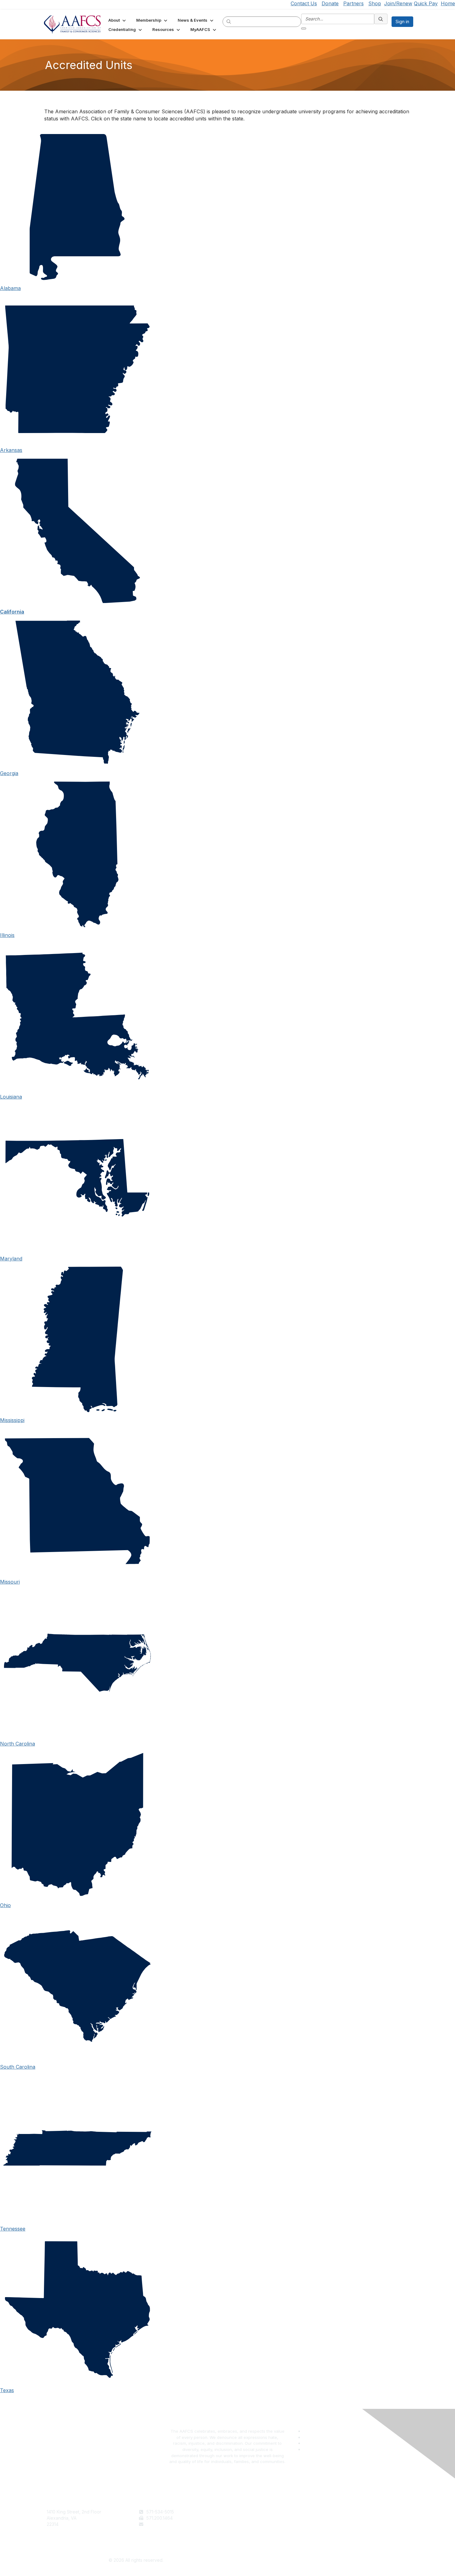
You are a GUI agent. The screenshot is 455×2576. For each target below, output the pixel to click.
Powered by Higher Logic (319, 2561)
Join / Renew (243, 2512)
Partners (353, 3)
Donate (330, 3)
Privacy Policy (336, 2518)
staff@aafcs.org (162, 2524)
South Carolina (18, 2067)
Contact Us (304, 3)
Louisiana (11, 1097)
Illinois (7, 935)
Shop (375, 3)
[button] (118, 20)
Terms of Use (335, 2512)
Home (448, 3)
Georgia (9, 773)
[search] (229, 21)
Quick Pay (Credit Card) (254, 2530)
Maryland (11, 1259)
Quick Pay (426, 3)
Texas (7, 2390)
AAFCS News (243, 2518)
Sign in (402, 22)
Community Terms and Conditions (356, 2524)
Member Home (245, 2536)
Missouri (10, 1582)
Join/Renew (398, 3)
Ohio (5, 1905)
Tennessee (13, 2229)
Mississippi (12, 1420)
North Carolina (17, 1744)
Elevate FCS (242, 2524)
